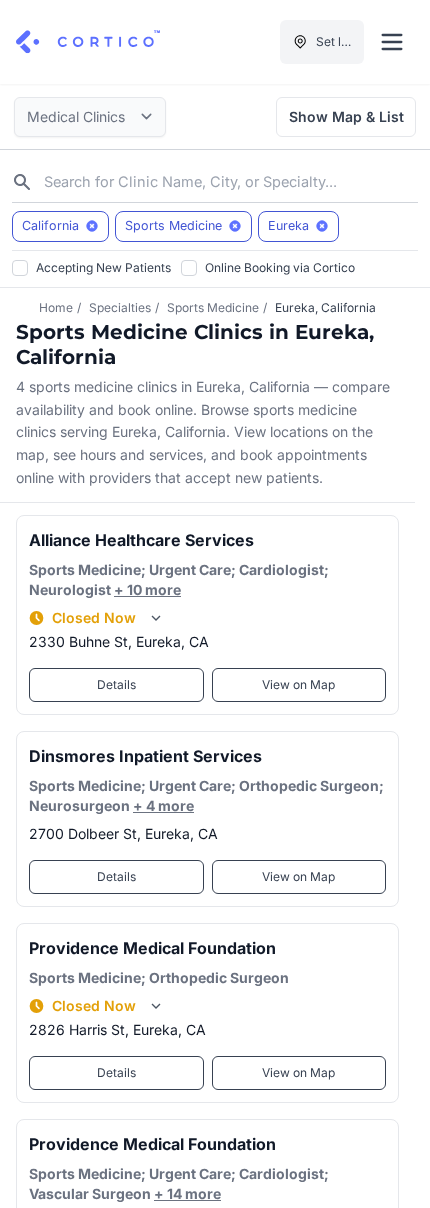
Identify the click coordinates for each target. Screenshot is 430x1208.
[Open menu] (392, 42)
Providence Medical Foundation (152, 948)
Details (116, 684)
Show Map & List (346, 116)
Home (56, 307)
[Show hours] (156, 618)
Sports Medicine (213, 307)
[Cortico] (88, 42)
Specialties (120, 307)
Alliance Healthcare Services (141, 540)
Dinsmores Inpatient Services (145, 756)
